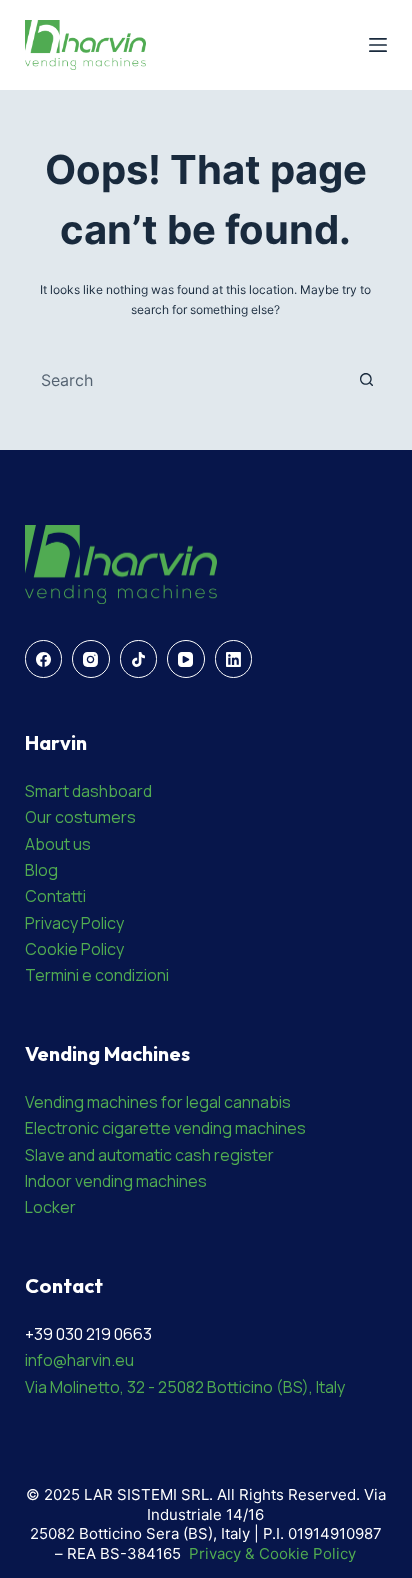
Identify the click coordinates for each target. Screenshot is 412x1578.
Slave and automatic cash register (149, 1155)
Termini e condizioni (97, 975)
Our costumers (80, 817)
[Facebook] (44, 659)
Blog (41, 870)
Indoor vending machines (116, 1181)
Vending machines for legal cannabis (158, 1102)
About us (58, 844)
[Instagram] (91, 659)
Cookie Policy (74, 949)
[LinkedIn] (234, 659)
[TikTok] (139, 659)
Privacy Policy (74, 923)
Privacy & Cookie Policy (272, 1553)
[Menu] (378, 45)
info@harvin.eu (79, 1360)
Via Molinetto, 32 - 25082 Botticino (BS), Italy (185, 1387)
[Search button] (366, 380)
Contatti (55, 896)
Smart (48, 791)
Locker (50, 1207)
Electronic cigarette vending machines (165, 1128)
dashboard (112, 791)
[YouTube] (186, 659)
